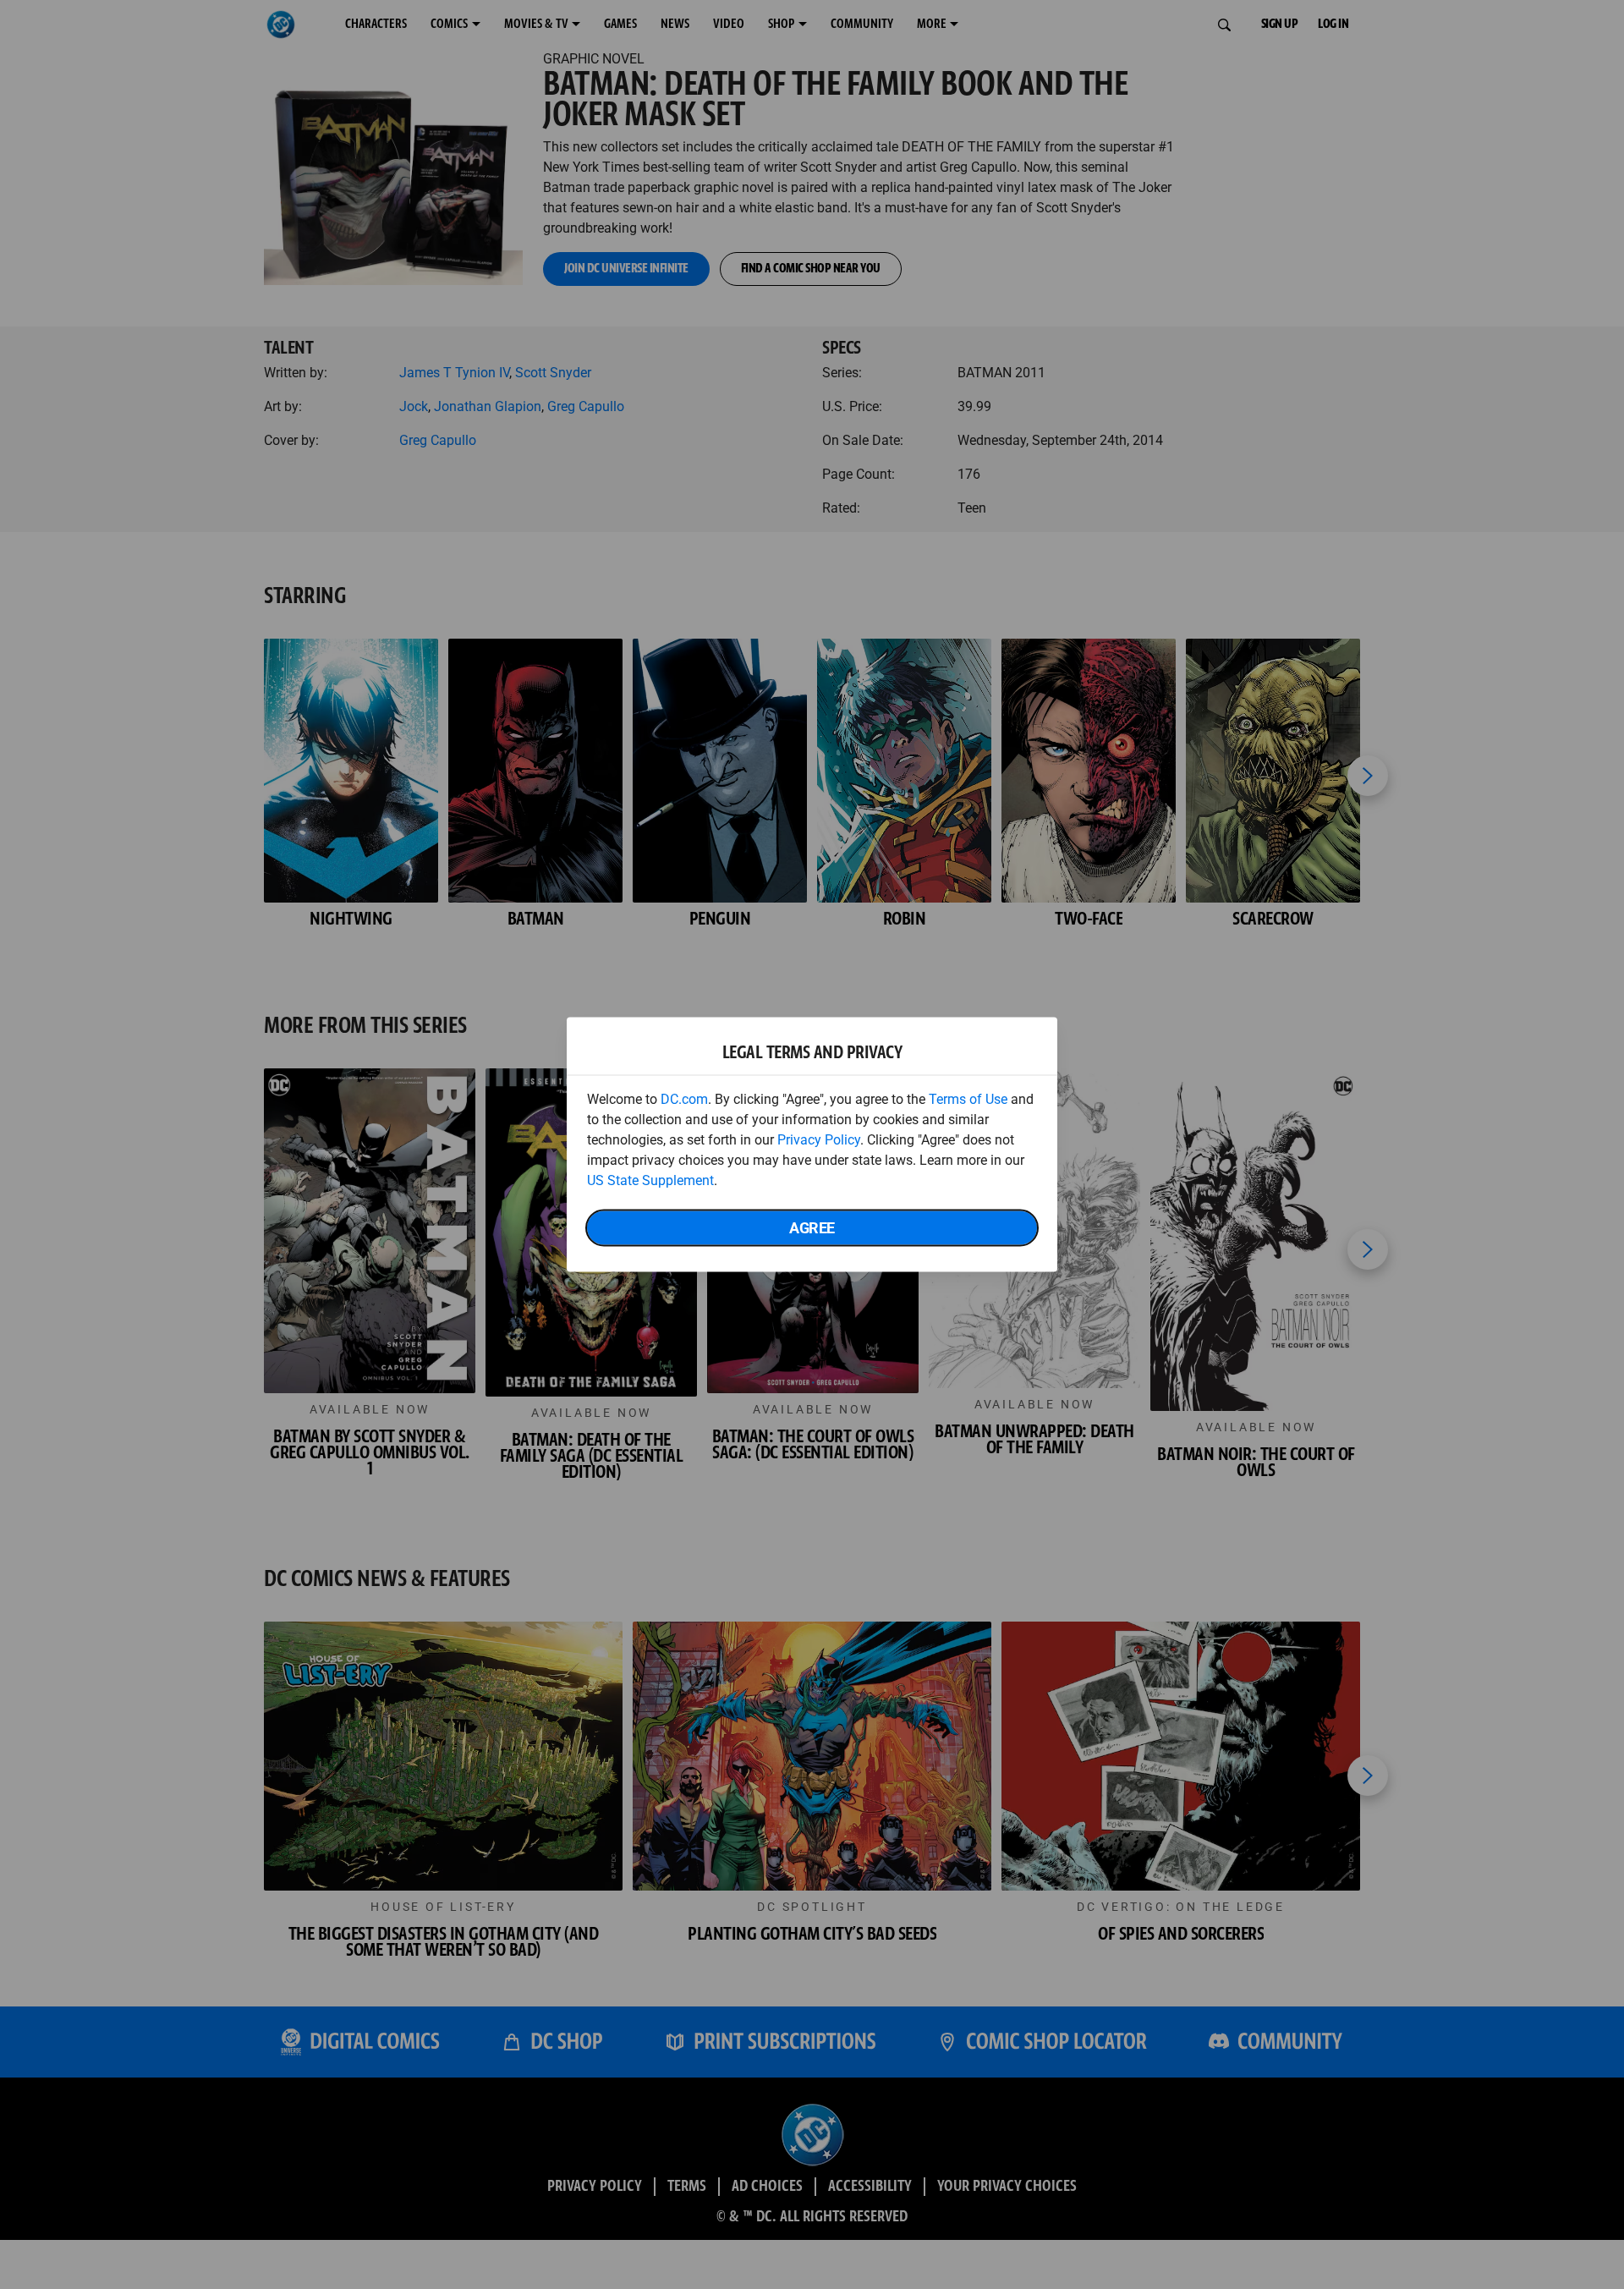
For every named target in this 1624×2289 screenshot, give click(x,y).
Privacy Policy (819, 1140)
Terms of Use (968, 1099)
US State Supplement (650, 1180)
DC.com (684, 1099)
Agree (812, 1228)
